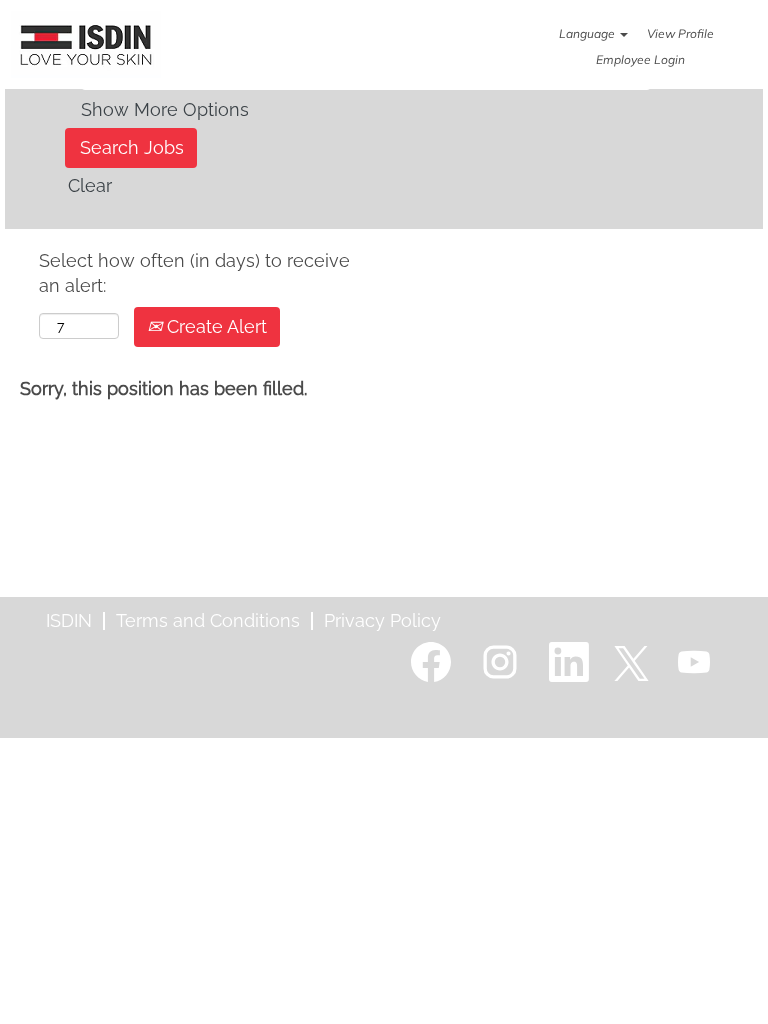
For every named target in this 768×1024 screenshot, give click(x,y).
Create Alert (214, 326)
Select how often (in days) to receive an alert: (194, 273)
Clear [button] (90, 185)
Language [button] (588, 33)
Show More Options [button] (165, 109)
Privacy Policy (382, 620)
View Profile (680, 33)
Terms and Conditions (208, 620)
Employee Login (640, 59)
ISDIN (69, 620)
